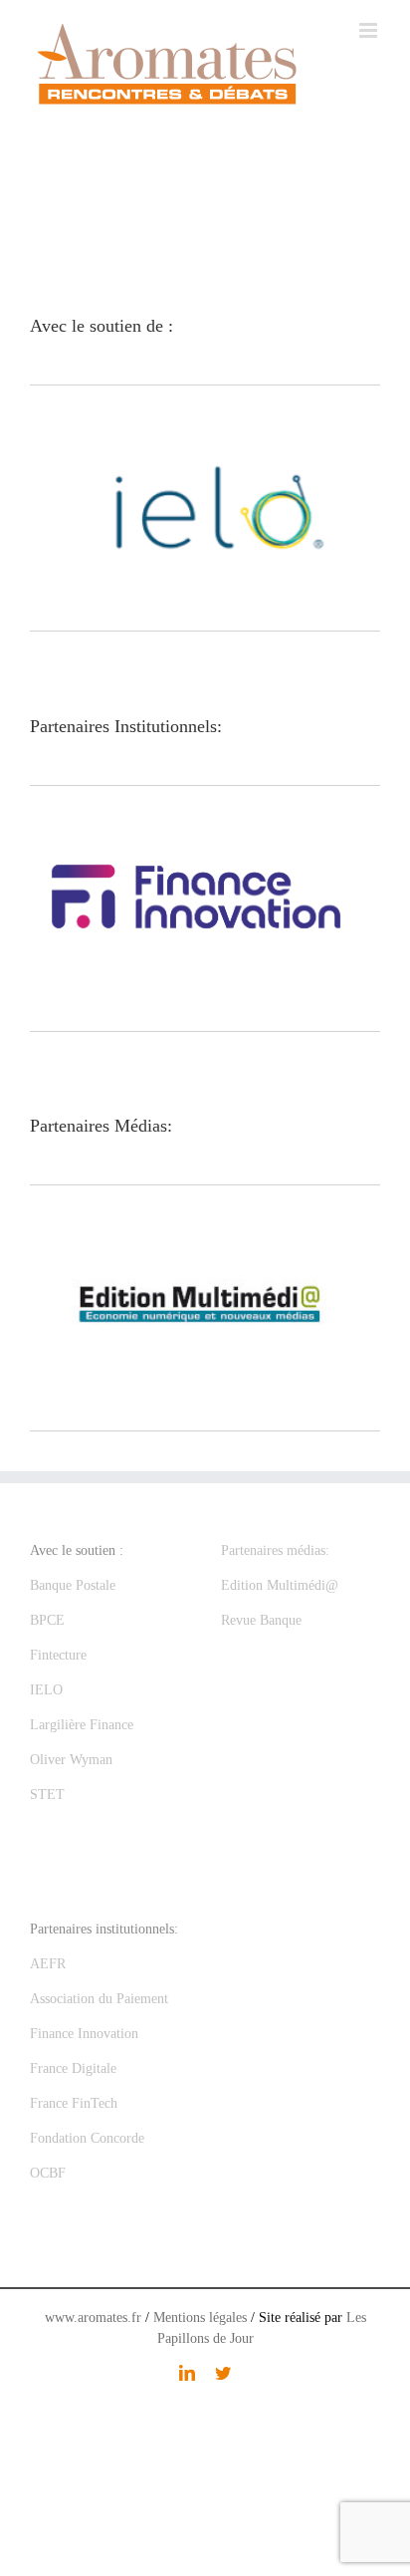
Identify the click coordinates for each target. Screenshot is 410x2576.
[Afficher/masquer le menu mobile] (370, 30)
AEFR (48, 1964)
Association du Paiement (99, 1999)
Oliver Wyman (71, 1760)
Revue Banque (261, 1620)
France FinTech (74, 2103)
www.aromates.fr (93, 2318)
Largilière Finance (82, 1725)
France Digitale (73, 2068)
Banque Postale (73, 1585)
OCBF (48, 2173)
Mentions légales (200, 2318)
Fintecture (58, 1655)
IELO (46, 1690)
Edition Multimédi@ (280, 1585)
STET (47, 1795)
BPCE (47, 1620)
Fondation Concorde (87, 2138)
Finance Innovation (84, 2034)
